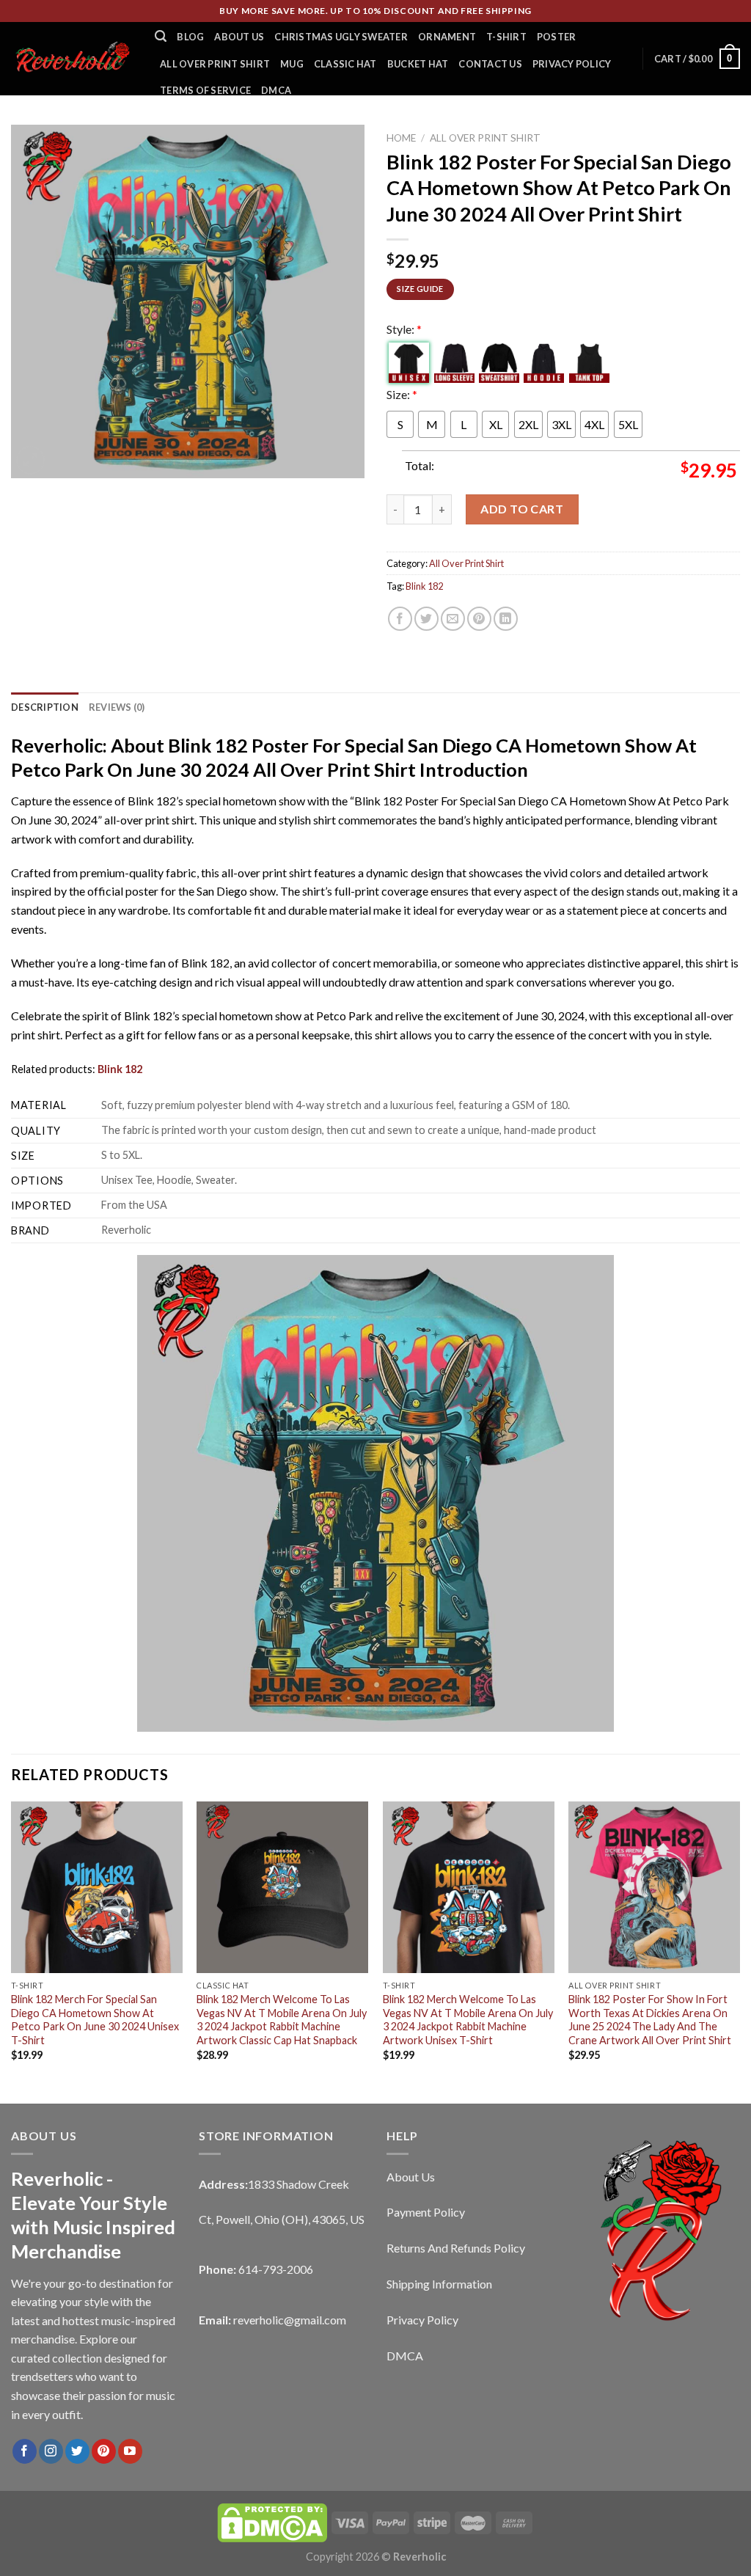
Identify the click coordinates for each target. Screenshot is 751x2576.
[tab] (45, 707)
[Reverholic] (72, 58)
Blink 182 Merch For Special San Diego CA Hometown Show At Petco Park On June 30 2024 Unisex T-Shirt (95, 2020)
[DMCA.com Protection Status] (272, 2522)
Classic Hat (345, 64)
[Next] (739, 1951)
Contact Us (490, 64)
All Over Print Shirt (215, 64)
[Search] (161, 36)
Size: (402, 394)
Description (45, 707)
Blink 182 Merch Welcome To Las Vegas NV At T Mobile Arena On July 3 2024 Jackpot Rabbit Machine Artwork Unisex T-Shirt (468, 2020)
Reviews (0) (117, 707)
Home (401, 138)
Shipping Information (439, 2284)
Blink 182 (424, 586)
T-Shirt (506, 37)
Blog (190, 37)
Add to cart (522, 509)
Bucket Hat (418, 64)
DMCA (276, 90)
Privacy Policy (572, 64)
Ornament (447, 37)
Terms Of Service (205, 90)
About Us (239, 37)
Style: (404, 329)
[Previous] (12, 1951)
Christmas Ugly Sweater (341, 37)
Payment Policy (426, 2212)
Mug (292, 64)
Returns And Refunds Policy (456, 2248)
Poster (557, 37)
